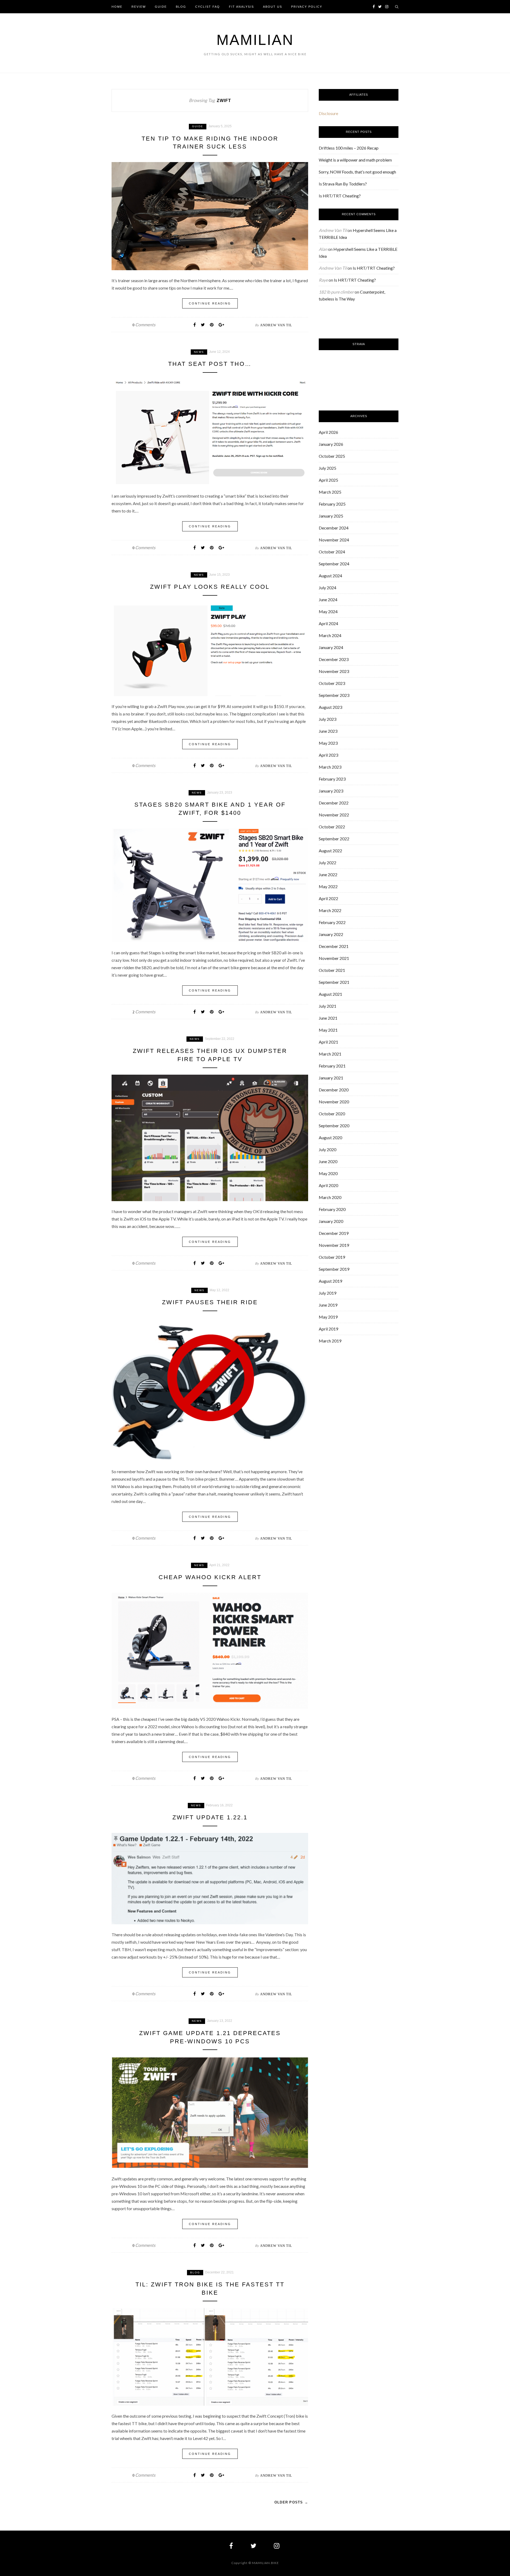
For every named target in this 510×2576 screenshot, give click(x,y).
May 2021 (328, 1030)
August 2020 (330, 1137)
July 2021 (328, 1006)
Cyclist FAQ (208, 7)
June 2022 (328, 874)
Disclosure (328, 113)
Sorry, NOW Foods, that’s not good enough (357, 172)
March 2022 (330, 910)
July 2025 (328, 468)
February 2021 (332, 1066)
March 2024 (330, 635)
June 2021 (328, 1018)
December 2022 (334, 803)
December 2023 (334, 659)
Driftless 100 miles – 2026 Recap (349, 148)
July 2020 (328, 1149)
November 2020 (334, 1102)
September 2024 (334, 564)
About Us (273, 7)
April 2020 (328, 1185)
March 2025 (330, 492)
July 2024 (328, 588)
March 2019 (330, 1341)
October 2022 (332, 827)
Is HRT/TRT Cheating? (340, 196)
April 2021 (328, 1042)
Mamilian (255, 40)
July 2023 (328, 719)
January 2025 (331, 516)
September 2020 (334, 1126)
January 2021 (331, 1078)
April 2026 (328, 432)
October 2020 (332, 1114)
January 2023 (331, 791)
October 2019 (332, 1257)
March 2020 (330, 1197)
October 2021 (332, 970)
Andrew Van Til (276, 325)
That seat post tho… (210, 364)
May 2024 (328, 611)
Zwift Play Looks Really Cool (210, 587)
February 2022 (332, 922)
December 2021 (334, 946)
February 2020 (332, 1209)
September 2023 (334, 695)
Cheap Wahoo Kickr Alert (210, 1577)
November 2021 (334, 958)
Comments (144, 325)
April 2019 (328, 1329)
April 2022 (328, 898)
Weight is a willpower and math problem (355, 160)
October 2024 (332, 552)
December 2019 (334, 1233)
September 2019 (334, 1269)
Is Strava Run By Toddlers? (343, 184)
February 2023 (332, 779)
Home (117, 7)
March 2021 (330, 1054)
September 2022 (334, 839)
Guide (161, 7)
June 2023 (328, 731)
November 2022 (334, 815)
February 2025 (332, 504)
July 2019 (328, 1293)
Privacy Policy (307, 7)
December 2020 (334, 1090)
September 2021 (334, 982)
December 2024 (334, 528)
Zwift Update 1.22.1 (210, 1817)
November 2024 (334, 540)
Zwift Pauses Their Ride (210, 1302)
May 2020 (328, 1173)
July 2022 (328, 863)
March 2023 (330, 767)
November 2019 (334, 1245)
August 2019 (330, 1281)
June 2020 (328, 1161)
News (199, 352)
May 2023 (328, 743)
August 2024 (330, 576)
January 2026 (331, 444)
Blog (181, 7)
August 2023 (330, 707)
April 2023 (328, 755)
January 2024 (331, 647)
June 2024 (328, 599)
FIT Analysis (241, 7)
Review (139, 7)
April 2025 (328, 480)
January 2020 (331, 1221)
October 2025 (332, 456)
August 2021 (330, 994)
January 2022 (331, 934)
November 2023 (334, 671)
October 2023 (332, 683)
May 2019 (328, 1317)
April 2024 (328, 623)
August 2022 (330, 851)
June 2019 (328, 1305)
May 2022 (328, 886)
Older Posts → (291, 2502)
